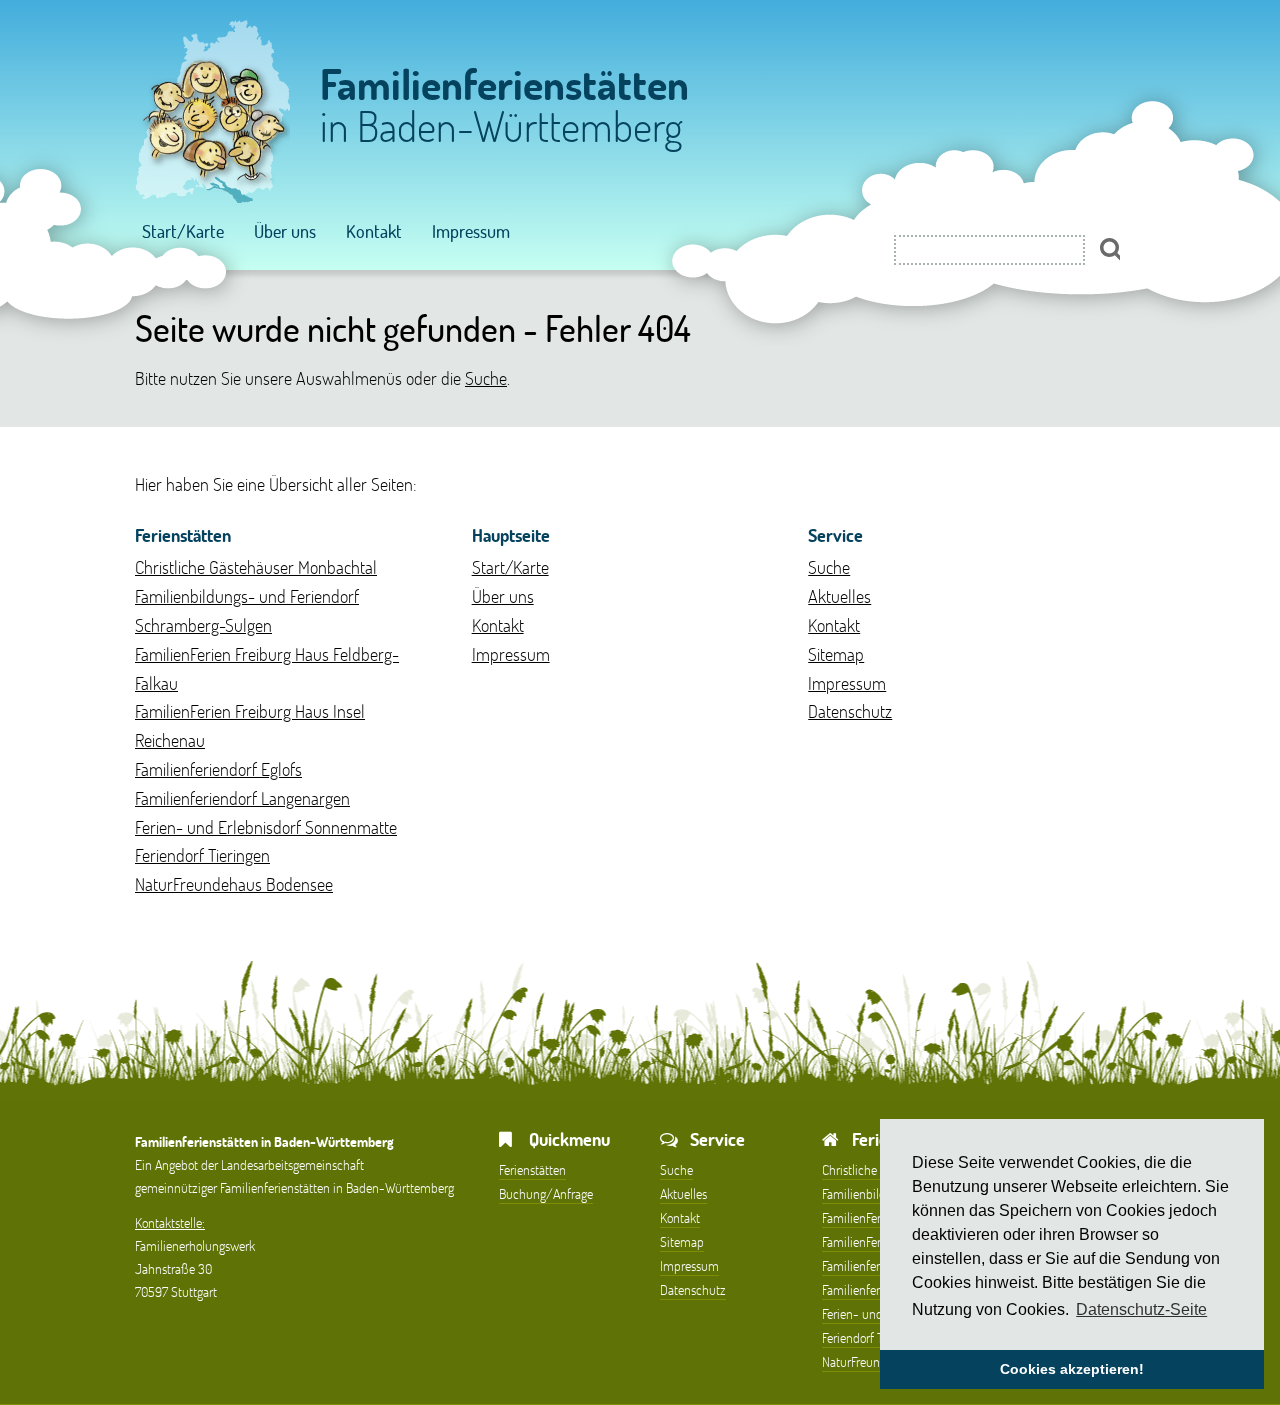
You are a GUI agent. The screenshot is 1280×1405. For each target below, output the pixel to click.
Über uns (285, 231)
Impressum (471, 231)
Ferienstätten (532, 1169)
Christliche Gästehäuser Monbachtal (256, 567)
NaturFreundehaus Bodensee (234, 884)
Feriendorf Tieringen (202, 855)
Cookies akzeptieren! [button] (1072, 1369)
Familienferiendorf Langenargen (242, 798)
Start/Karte (183, 231)
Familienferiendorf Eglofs (218, 769)
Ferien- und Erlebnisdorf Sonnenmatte (266, 827)
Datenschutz (850, 711)
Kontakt (374, 231)
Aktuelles (839, 596)
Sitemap (836, 654)
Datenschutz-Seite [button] (1141, 1309)
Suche (486, 378)
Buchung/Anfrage (546, 1193)
